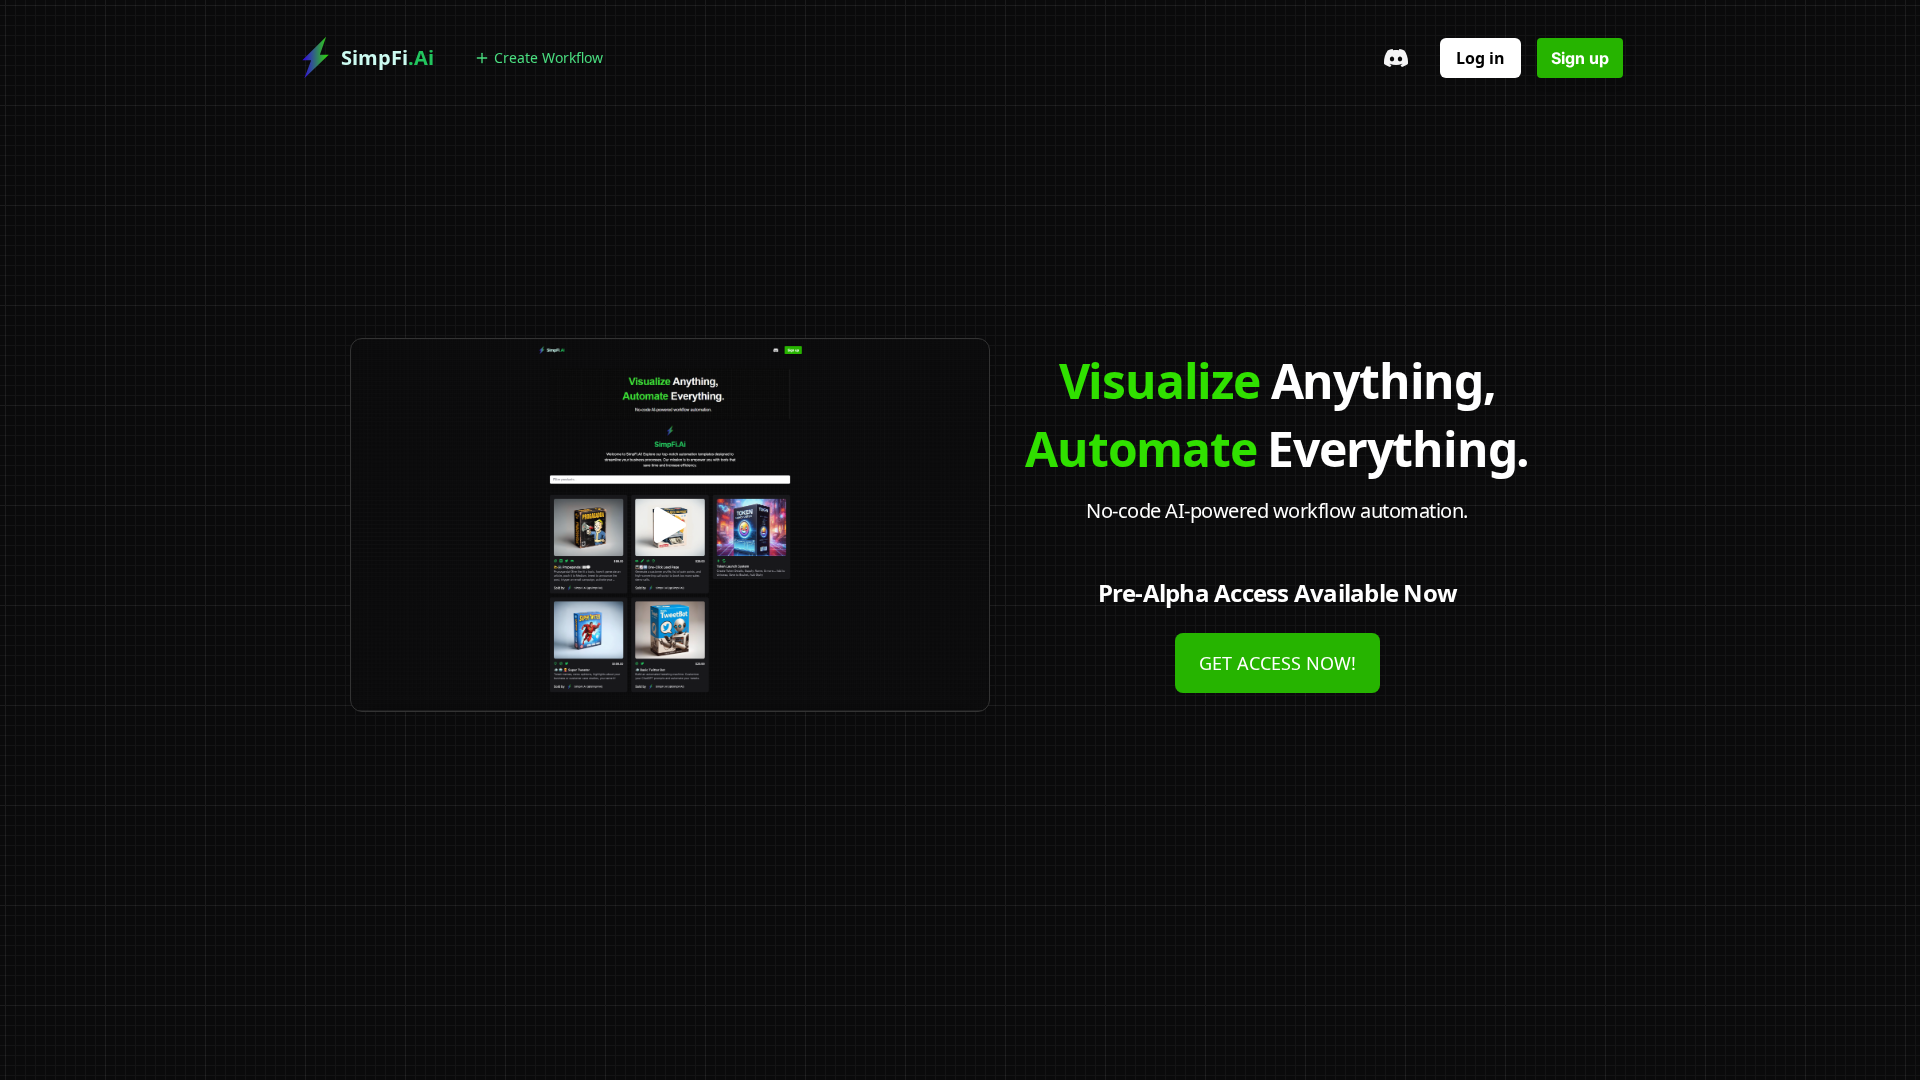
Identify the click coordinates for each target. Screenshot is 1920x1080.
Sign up (1580, 58)
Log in (1480, 58)
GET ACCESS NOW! (1277, 663)
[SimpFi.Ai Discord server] (1396, 58)
